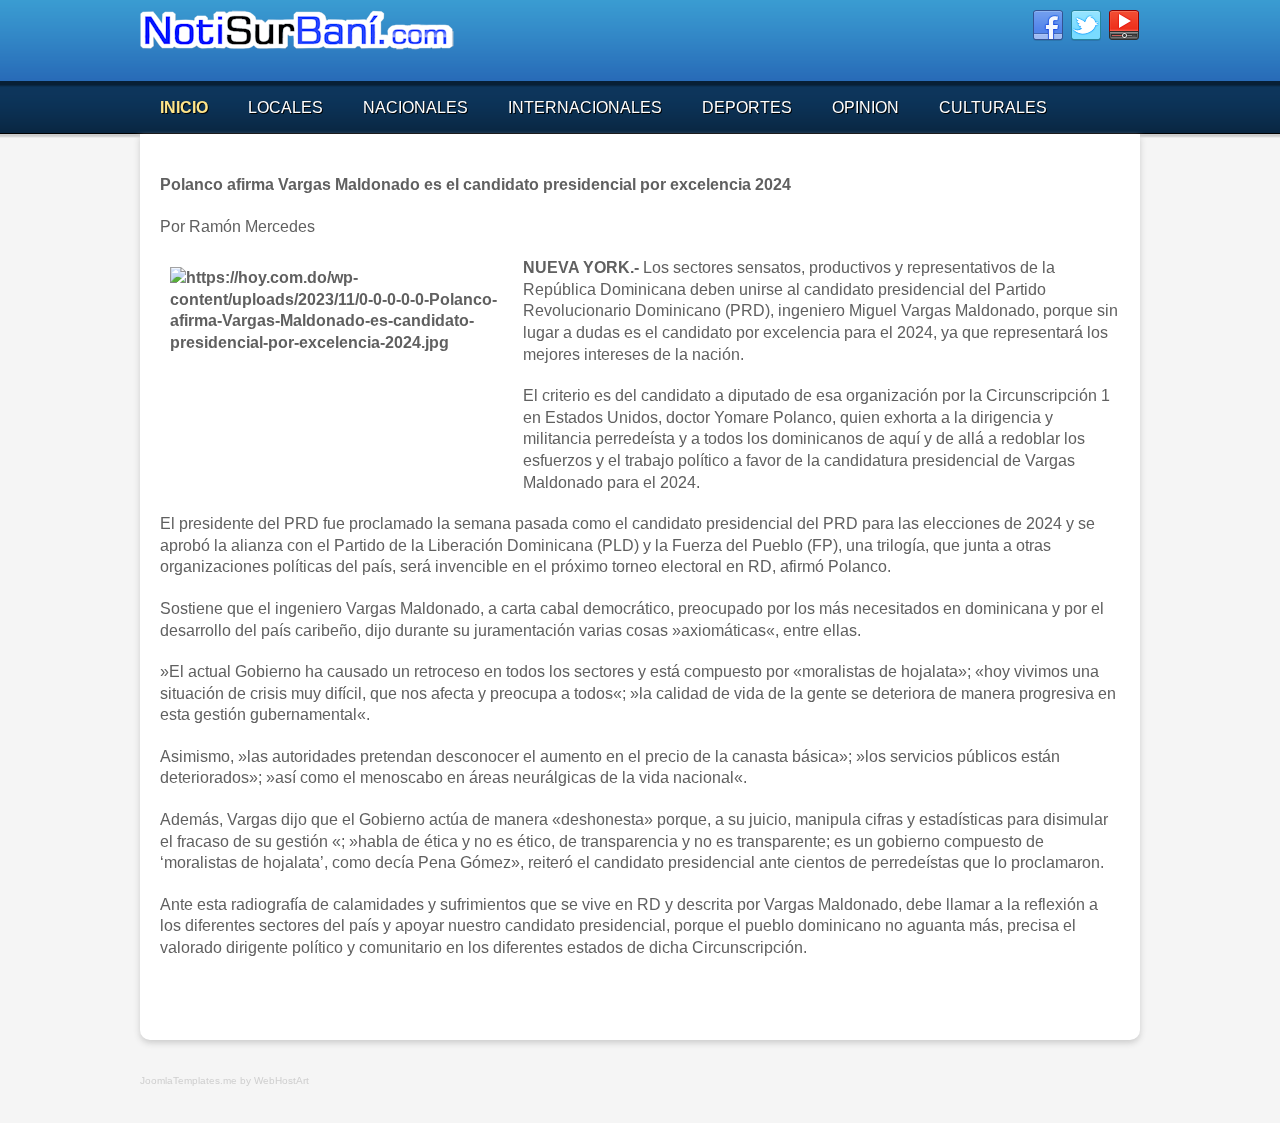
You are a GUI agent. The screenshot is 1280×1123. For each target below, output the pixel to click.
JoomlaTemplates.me (188, 1080)
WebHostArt (281, 1080)
